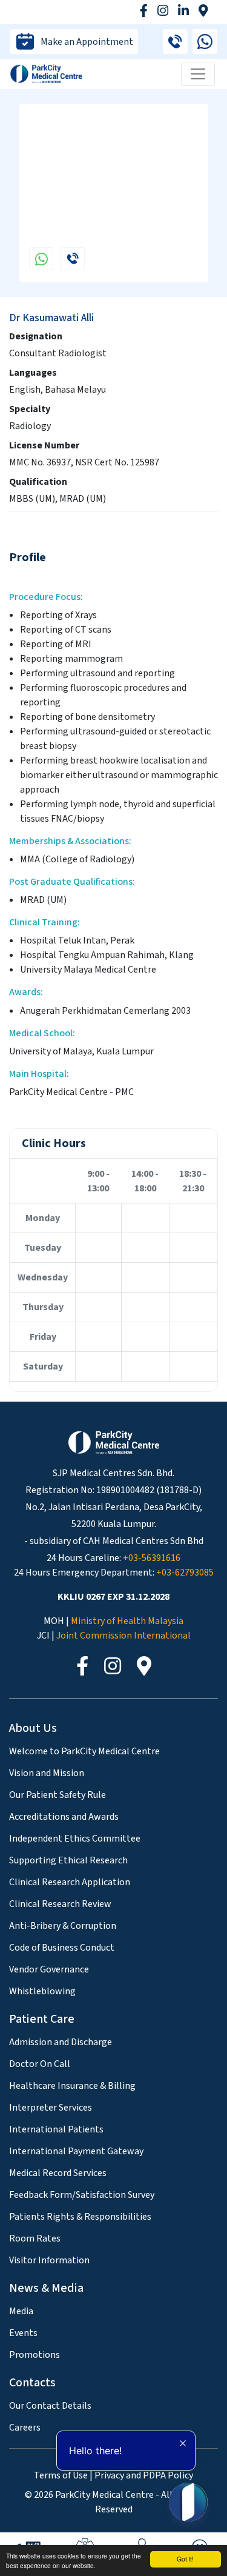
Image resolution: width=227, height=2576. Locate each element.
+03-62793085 (185, 1573)
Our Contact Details (50, 2406)
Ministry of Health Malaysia (127, 1621)
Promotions (35, 2355)
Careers (25, 2428)
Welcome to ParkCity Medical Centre (84, 1751)
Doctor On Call (40, 2064)
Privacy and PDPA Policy (144, 2475)
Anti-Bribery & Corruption (63, 1926)
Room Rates (35, 2238)
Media (21, 2311)
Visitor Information (49, 2260)
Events (23, 2333)
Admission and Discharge (61, 2042)
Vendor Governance (49, 1969)
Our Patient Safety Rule (58, 1795)
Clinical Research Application (70, 1882)
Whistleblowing (42, 1991)
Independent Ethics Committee (75, 1839)
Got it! (185, 2559)
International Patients (56, 2129)
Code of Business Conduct (62, 1948)
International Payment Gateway (76, 2151)
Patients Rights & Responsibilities (80, 2217)
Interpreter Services (51, 2108)
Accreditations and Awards (64, 1817)
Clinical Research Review (60, 1904)
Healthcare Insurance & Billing (72, 2086)
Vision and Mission (47, 1773)
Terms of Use (61, 2475)
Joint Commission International (123, 1636)
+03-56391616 (152, 1558)
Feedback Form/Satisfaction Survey (82, 2195)
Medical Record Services (58, 2173)
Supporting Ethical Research (68, 1860)
